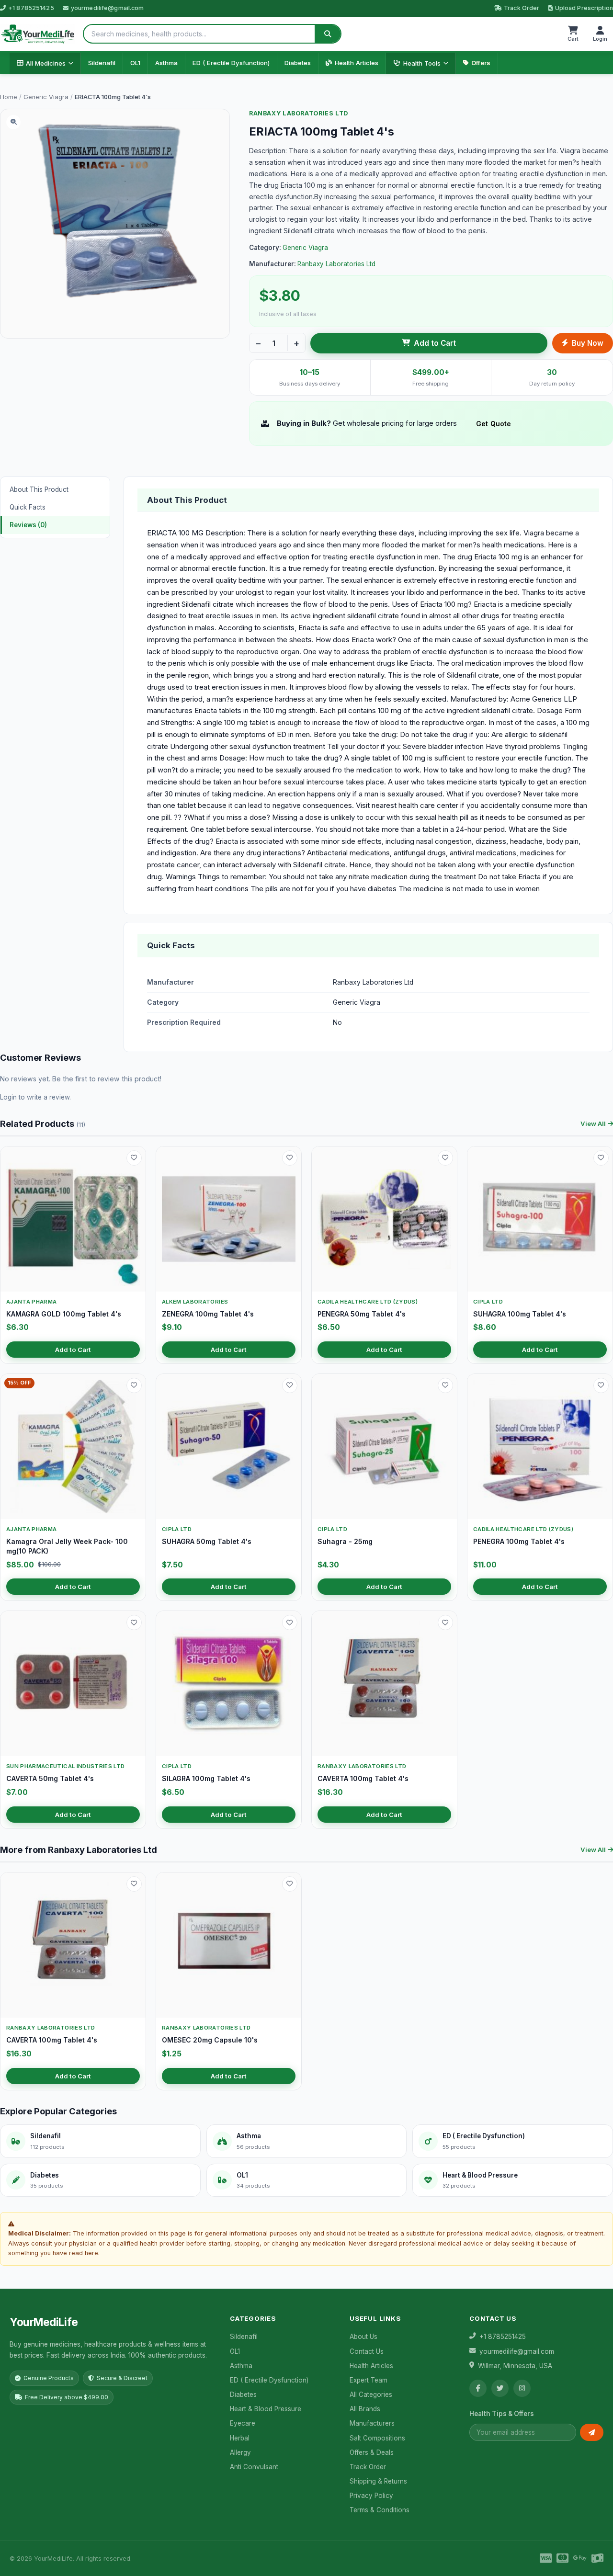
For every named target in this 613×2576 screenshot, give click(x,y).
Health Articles (357, 63)
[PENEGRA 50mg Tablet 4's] (384, 1219)
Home (9, 97)
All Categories (371, 2394)
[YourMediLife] (38, 34)
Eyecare (243, 2423)
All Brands (365, 2409)
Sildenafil (102, 63)
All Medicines (46, 63)
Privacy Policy (371, 2496)
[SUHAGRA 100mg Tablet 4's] (540, 1219)
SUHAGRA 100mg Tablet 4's (520, 1314)
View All (593, 1123)
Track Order (522, 8)
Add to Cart (435, 343)
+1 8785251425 (31, 8)
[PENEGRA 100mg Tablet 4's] (540, 1447)
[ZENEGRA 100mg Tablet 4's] (229, 1219)
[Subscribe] (592, 2432)
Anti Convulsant (254, 2467)
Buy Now (588, 343)
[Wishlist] (134, 1158)
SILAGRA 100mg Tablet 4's (206, 1778)
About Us (363, 2337)
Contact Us (367, 2351)
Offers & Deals (372, 2452)
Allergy (240, 2452)
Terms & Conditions (380, 2510)
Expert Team (369, 2380)
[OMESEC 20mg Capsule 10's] (229, 1945)
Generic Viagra (46, 97)
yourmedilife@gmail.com (108, 8)
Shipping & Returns (378, 2481)
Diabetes (298, 63)
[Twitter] (500, 2388)
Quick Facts (28, 507)
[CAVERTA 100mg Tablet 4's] (384, 1684)
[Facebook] (478, 2388)
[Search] (328, 34)
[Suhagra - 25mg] (384, 1447)
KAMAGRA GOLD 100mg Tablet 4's (64, 1314)
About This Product (39, 489)
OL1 (135, 63)
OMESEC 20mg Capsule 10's (210, 2040)
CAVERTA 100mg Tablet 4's (363, 1778)
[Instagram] (522, 2388)
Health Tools (422, 63)
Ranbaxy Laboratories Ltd (299, 113)
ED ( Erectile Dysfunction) (231, 63)
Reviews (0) (28, 525)
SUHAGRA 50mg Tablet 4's (207, 1541)
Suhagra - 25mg (345, 1541)
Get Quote (494, 424)
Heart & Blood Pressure (266, 2409)
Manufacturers (372, 2423)
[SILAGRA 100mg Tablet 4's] (229, 1684)
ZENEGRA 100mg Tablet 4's (208, 1314)
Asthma (166, 63)
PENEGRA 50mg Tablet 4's (362, 1314)
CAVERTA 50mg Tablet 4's (50, 1778)
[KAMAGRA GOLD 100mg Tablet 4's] (73, 1219)
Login (8, 1097)
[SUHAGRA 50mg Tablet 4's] (229, 1447)
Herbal (240, 2438)
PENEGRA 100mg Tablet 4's (519, 1541)
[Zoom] (13, 122)
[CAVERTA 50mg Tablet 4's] (73, 1684)
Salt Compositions (377, 2438)
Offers (481, 63)
